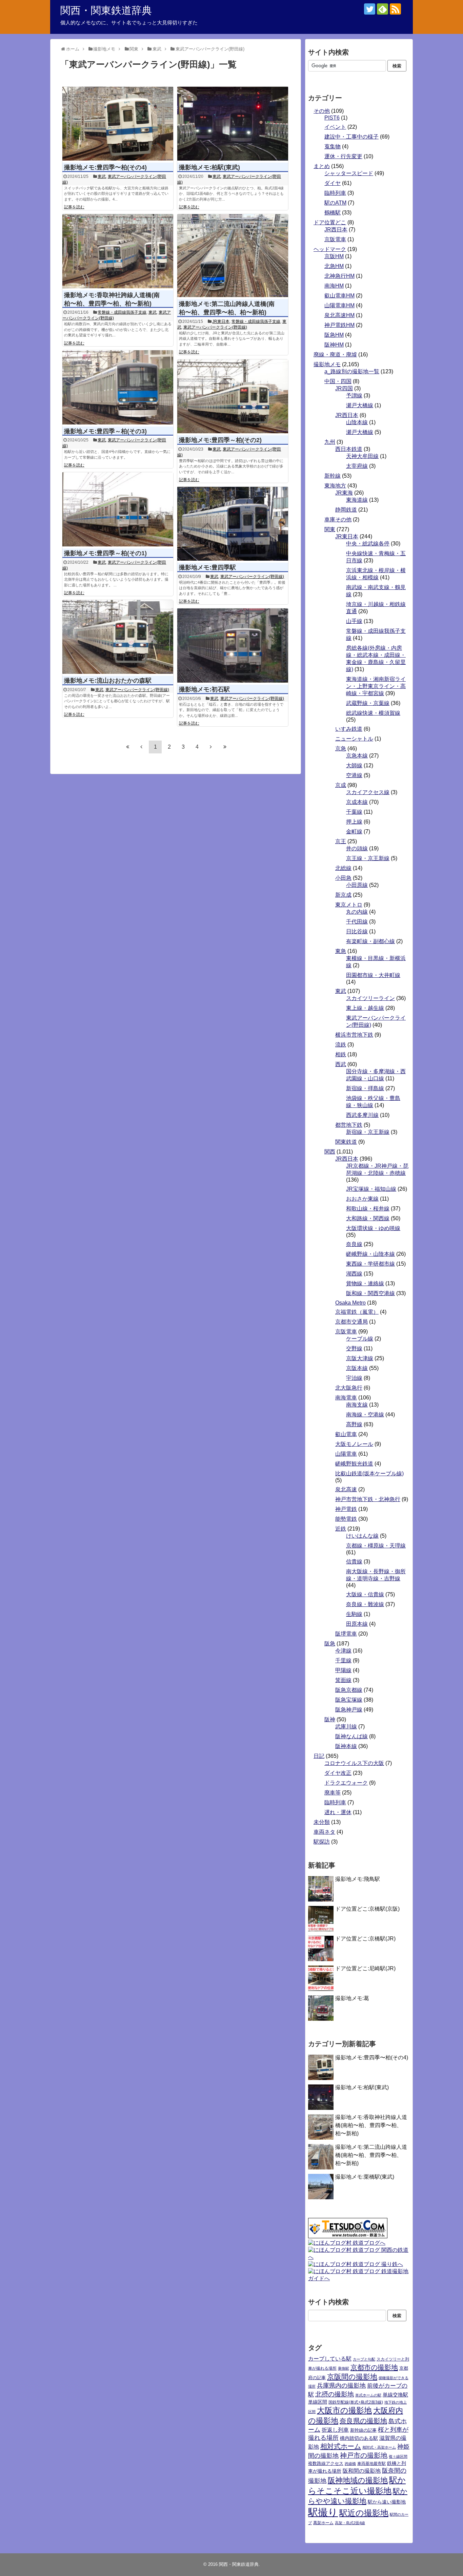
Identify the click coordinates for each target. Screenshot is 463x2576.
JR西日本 (336, 230)
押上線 (354, 822)
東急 (341, 951)
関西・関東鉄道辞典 (106, 10)
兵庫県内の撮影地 (341, 2386)
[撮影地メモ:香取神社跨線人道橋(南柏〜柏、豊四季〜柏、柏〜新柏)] (118, 251)
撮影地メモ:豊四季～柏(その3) (105, 431)
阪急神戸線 (349, 1710)
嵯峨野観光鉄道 (354, 1464)
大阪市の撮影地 (344, 2410)
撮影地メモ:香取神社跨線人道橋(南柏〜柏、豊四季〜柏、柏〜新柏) (371, 2125)
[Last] (225, 747)
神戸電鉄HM (339, 325)
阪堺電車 (346, 1634)
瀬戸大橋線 (360, 405)
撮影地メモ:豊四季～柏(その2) (220, 440)
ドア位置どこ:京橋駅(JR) (365, 1939)
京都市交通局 (351, 1322)
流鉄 (341, 1045)
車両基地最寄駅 (371, 2464)
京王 (341, 841)
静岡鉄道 (346, 510)
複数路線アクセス (326, 2463)
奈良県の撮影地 (363, 2421)
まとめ (322, 166)
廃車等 (333, 1793)
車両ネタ (324, 1832)
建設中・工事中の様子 (351, 137)
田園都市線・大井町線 (373, 975)
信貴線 (354, 1562)
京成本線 (357, 802)
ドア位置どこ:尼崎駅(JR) (365, 1968)
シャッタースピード (349, 173)
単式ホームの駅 (368, 2395)
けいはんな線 (362, 1536)
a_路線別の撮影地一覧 (352, 371)
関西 (330, 1152)
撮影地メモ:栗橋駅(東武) (365, 2177)
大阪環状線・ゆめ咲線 (373, 1228)
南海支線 (357, 1405)
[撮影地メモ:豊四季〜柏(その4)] (118, 124)
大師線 (354, 765)
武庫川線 (346, 1727)
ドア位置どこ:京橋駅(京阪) (367, 1909)
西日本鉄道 (349, 449)
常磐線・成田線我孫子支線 (122, 312)
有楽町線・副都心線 (370, 941)
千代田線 (357, 922)
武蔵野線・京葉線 (368, 703)
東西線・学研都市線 (370, 1264)
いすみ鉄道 (349, 729)
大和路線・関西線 (368, 1218)
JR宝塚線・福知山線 (371, 1189)
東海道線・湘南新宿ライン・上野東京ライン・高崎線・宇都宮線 (376, 686)
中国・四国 (338, 381)
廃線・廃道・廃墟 (335, 355)
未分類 (322, 1822)
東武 (102, 176)
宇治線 (354, 1378)
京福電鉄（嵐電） (357, 1312)
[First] (127, 747)
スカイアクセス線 (368, 792)
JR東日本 (221, 321)
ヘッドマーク (330, 249)
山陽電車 (346, 1454)
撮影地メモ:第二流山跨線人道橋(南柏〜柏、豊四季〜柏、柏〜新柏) (371, 2155)
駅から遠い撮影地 (387, 2502)
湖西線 (354, 1274)
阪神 (330, 1719)
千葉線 (354, 812)
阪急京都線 (349, 1690)
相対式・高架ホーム (379, 2447)
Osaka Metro (350, 1303)
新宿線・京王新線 (368, 1132)
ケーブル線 (360, 1339)
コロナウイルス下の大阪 (354, 1763)
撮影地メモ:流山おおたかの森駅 (108, 681)
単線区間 (318, 2402)
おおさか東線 (362, 1199)
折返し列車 (335, 2430)
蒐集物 (333, 147)
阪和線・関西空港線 (370, 1293)
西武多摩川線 (362, 1115)
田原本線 (357, 1624)
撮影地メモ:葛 (352, 1998)
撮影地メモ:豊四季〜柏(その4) (105, 167)
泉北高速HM (339, 315)
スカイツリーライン (370, 998)
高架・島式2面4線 (350, 2523)
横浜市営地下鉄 (354, 1035)
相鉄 (341, 1054)
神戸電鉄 (346, 1509)
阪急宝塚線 (349, 1700)
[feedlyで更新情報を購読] (383, 9)
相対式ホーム (341, 2446)
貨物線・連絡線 (365, 1283)
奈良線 (354, 1244)
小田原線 (357, 885)
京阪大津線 (360, 1358)
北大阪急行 (349, 1388)
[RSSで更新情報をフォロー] (395, 9)
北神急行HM (339, 276)
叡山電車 (346, 1434)
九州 (330, 442)
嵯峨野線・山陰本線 (370, 1254)
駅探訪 (322, 1842)
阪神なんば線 (351, 1736)
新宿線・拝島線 (365, 1088)
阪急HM (334, 335)
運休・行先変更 (343, 156)
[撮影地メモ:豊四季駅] (233, 524)
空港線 (354, 775)
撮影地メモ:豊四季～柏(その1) (105, 553)
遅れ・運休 (338, 1812)
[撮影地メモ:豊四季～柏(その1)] (118, 509)
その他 (322, 111)
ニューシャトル (354, 739)
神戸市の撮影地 (364, 2455)
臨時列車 (335, 193)
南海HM (334, 286)
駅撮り (323, 2512)
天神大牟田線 (362, 456)
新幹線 (333, 476)
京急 (341, 749)
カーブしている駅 (330, 2359)
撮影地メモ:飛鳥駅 (358, 1879)
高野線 (354, 1424)
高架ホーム (323, 2523)
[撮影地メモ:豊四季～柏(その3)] (118, 387)
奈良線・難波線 (365, 1604)
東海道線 (357, 500)
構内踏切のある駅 (359, 2438)
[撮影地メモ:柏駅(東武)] (233, 124)
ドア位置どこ (330, 222)
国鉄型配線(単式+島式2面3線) (356, 2402)
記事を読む (74, 207)
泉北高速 (346, 1489)
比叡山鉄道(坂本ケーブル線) (369, 1473)
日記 (319, 1756)
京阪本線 (357, 1368)
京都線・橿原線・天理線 (376, 1546)
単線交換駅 (395, 2395)
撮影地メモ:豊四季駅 (207, 567)
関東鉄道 (346, 1142)
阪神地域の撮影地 (358, 2480)
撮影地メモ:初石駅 (204, 689)
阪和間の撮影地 (362, 2471)
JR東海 (344, 493)
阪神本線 (346, 1746)
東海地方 (335, 486)
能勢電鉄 (346, 1519)
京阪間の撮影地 (352, 2377)
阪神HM (334, 345)
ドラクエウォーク (346, 1783)
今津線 (343, 1651)
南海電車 (346, 1398)
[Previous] (141, 747)
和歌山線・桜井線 (368, 1209)
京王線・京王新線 (368, 858)
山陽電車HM (339, 305)
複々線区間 (398, 2456)
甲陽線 (343, 1670)
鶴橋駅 (333, 213)
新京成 (343, 895)
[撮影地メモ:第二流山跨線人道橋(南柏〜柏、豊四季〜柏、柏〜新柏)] (233, 256)
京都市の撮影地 (374, 2367)
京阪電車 (335, 239)
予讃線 (354, 396)
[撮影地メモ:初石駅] (233, 646)
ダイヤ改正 (338, 1773)
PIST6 (332, 118)
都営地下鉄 (349, 1125)
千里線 (343, 1660)
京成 (341, 785)
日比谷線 (357, 931)
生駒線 (354, 1614)
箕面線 (343, 1680)
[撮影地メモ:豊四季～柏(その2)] (233, 397)
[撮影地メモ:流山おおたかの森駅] (118, 637)
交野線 (354, 1348)
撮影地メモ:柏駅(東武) (209, 167)
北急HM (334, 266)
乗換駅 (344, 2368)
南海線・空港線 (365, 1415)
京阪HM (334, 256)
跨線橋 (350, 2464)
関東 (330, 529)
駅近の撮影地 (364, 2513)
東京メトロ (349, 905)
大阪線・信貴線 (365, 1594)
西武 (341, 1064)
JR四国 (344, 388)
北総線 (343, 868)
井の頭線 (357, 848)
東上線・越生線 (365, 1008)
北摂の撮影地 (335, 2394)
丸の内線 (357, 912)
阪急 (330, 1644)
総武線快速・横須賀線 (373, 713)
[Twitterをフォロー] (370, 9)
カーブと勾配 (364, 2359)
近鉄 (341, 1529)
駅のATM (335, 203)
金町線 (354, 832)
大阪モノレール (354, 1444)
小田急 (343, 878)
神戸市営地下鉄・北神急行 (368, 1499)
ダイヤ (333, 183)
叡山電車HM (339, 296)
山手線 (354, 621)
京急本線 (357, 756)
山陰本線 (357, 422)
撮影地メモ (327, 364)
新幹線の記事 (363, 2430)
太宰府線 (357, 466)
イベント (335, 127)
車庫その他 (338, 520)
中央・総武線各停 (368, 544)
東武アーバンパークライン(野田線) (215, 327)
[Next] (211, 747)
